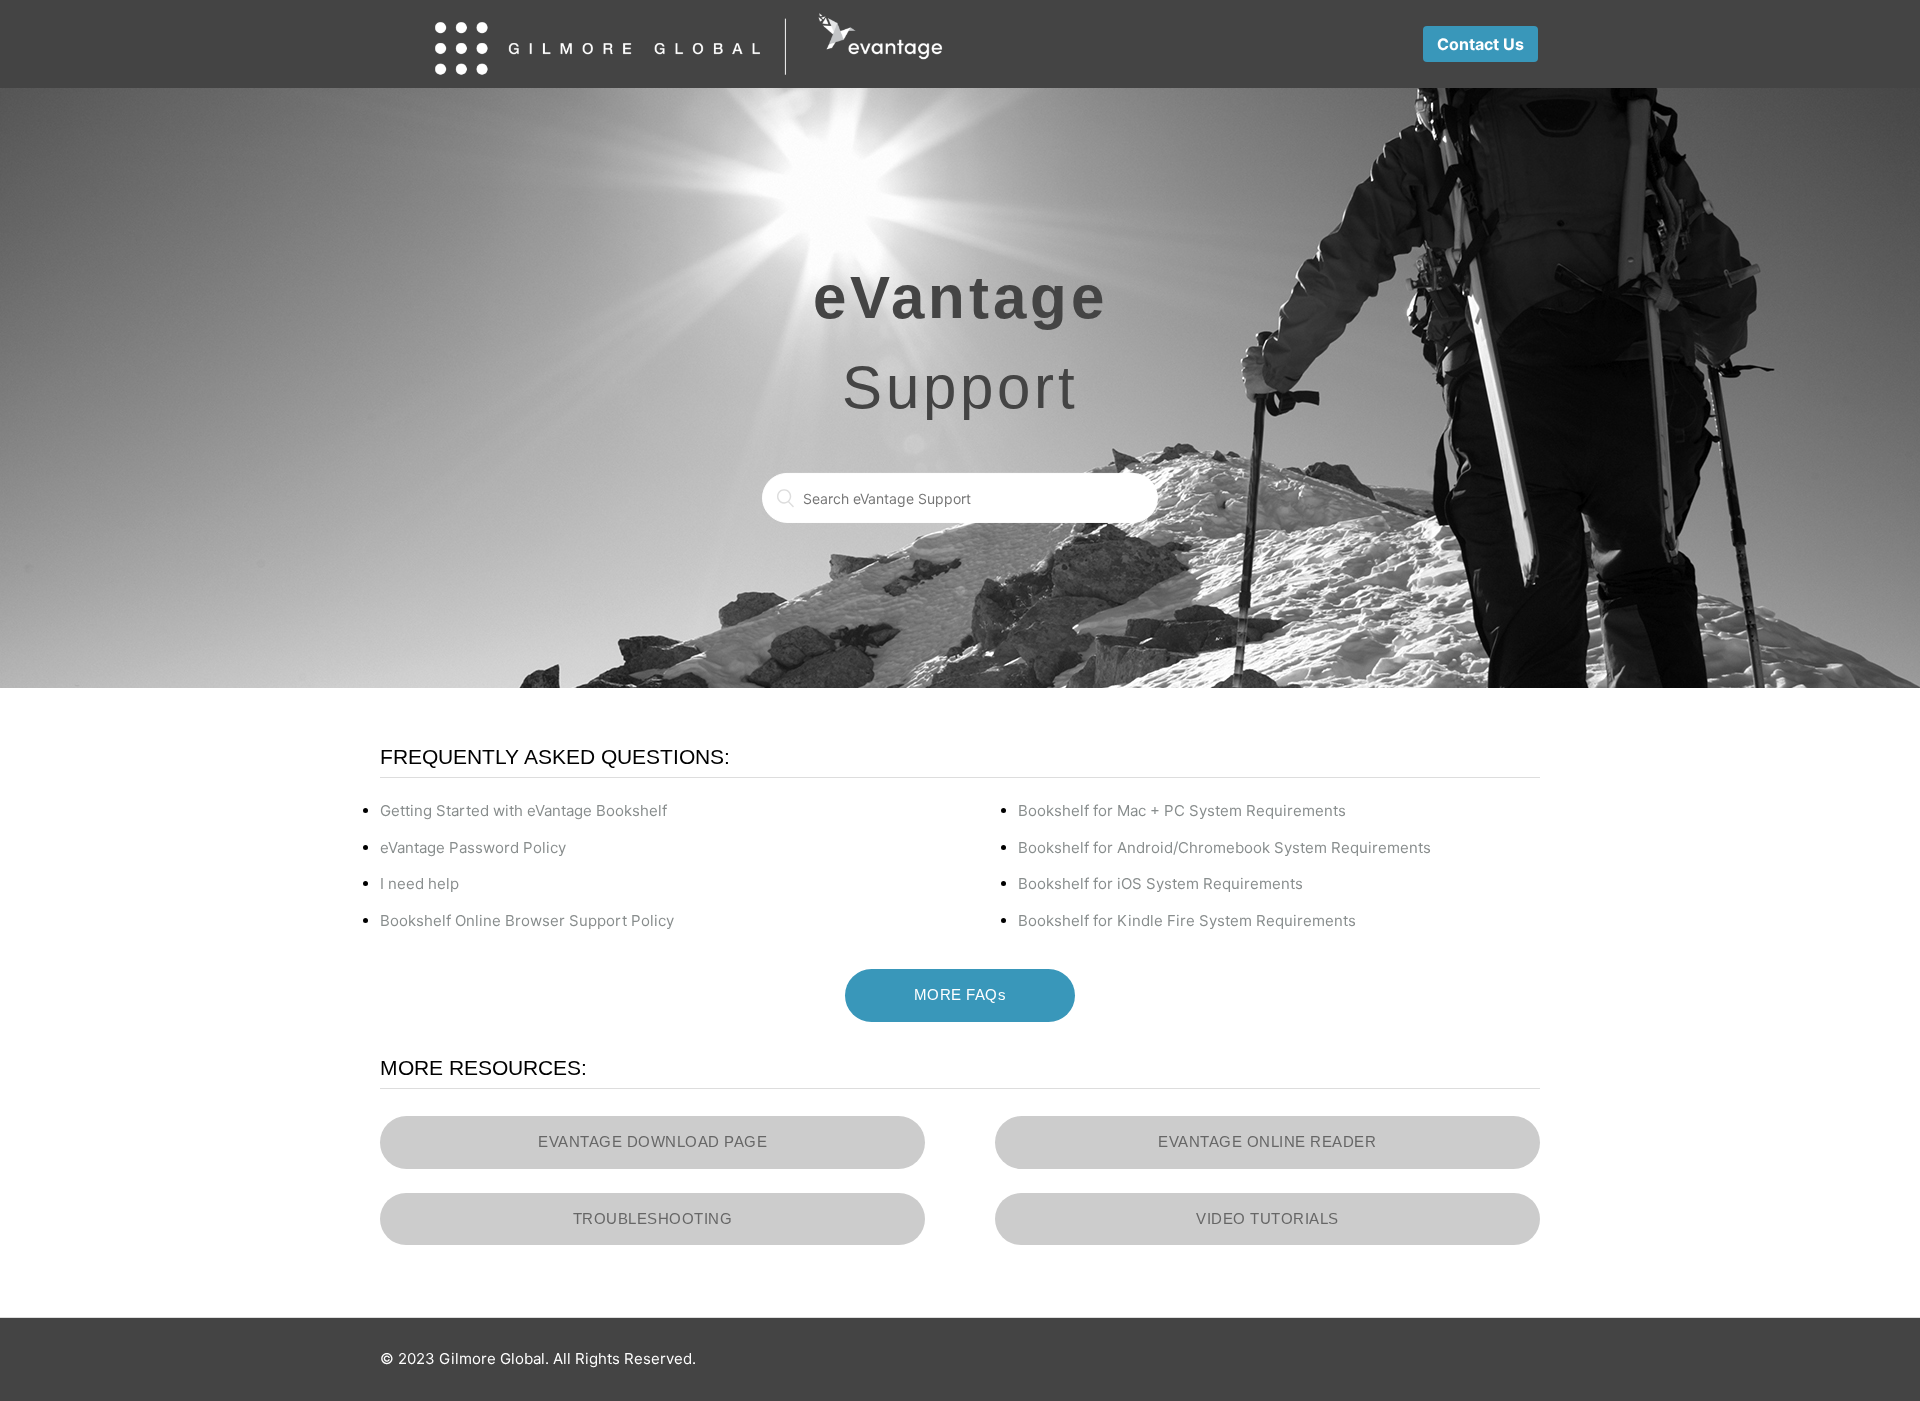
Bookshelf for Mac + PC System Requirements (1182, 810)
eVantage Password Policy (473, 847)
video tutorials (1267, 1218)
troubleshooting (653, 1218)
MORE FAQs (960, 994)
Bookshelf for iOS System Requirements (1160, 883)
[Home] (688, 44)
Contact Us (1480, 44)
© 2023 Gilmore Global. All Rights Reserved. (538, 1358)
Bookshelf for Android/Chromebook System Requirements (1224, 847)
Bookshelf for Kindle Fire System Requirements (1187, 920)
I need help (419, 883)
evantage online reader (1267, 1141)
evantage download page (652, 1141)
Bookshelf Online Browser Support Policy (527, 920)
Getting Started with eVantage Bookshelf (523, 810)
